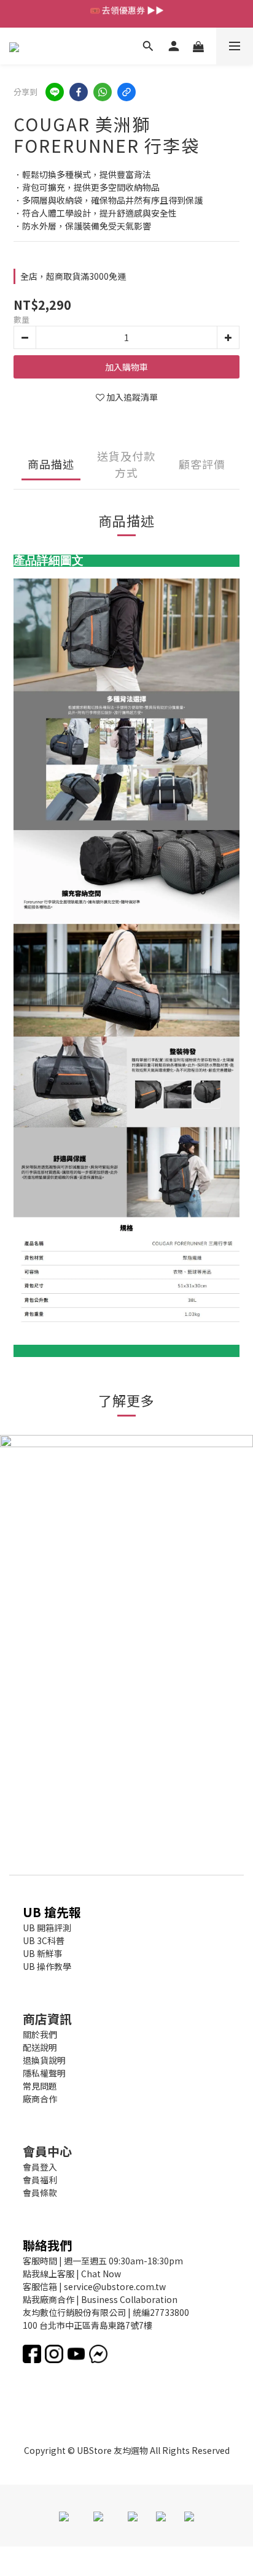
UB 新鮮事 (43, 1953)
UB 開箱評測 (47, 1928)
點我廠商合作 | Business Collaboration (100, 2299)
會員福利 (40, 2180)
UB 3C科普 (44, 1940)
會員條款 (40, 2193)
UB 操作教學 (47, 1966)
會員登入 (40, 2167)
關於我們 (40, 2034)
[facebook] (79, 92)
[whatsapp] (103, 92)
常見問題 (40, 2086)
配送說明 (40, 2047)
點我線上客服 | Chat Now (72, 2274)
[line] (55, 92)
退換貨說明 (44, 2060)
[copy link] (126, 92)
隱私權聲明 (44, 2073)
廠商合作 (40, 2099)
